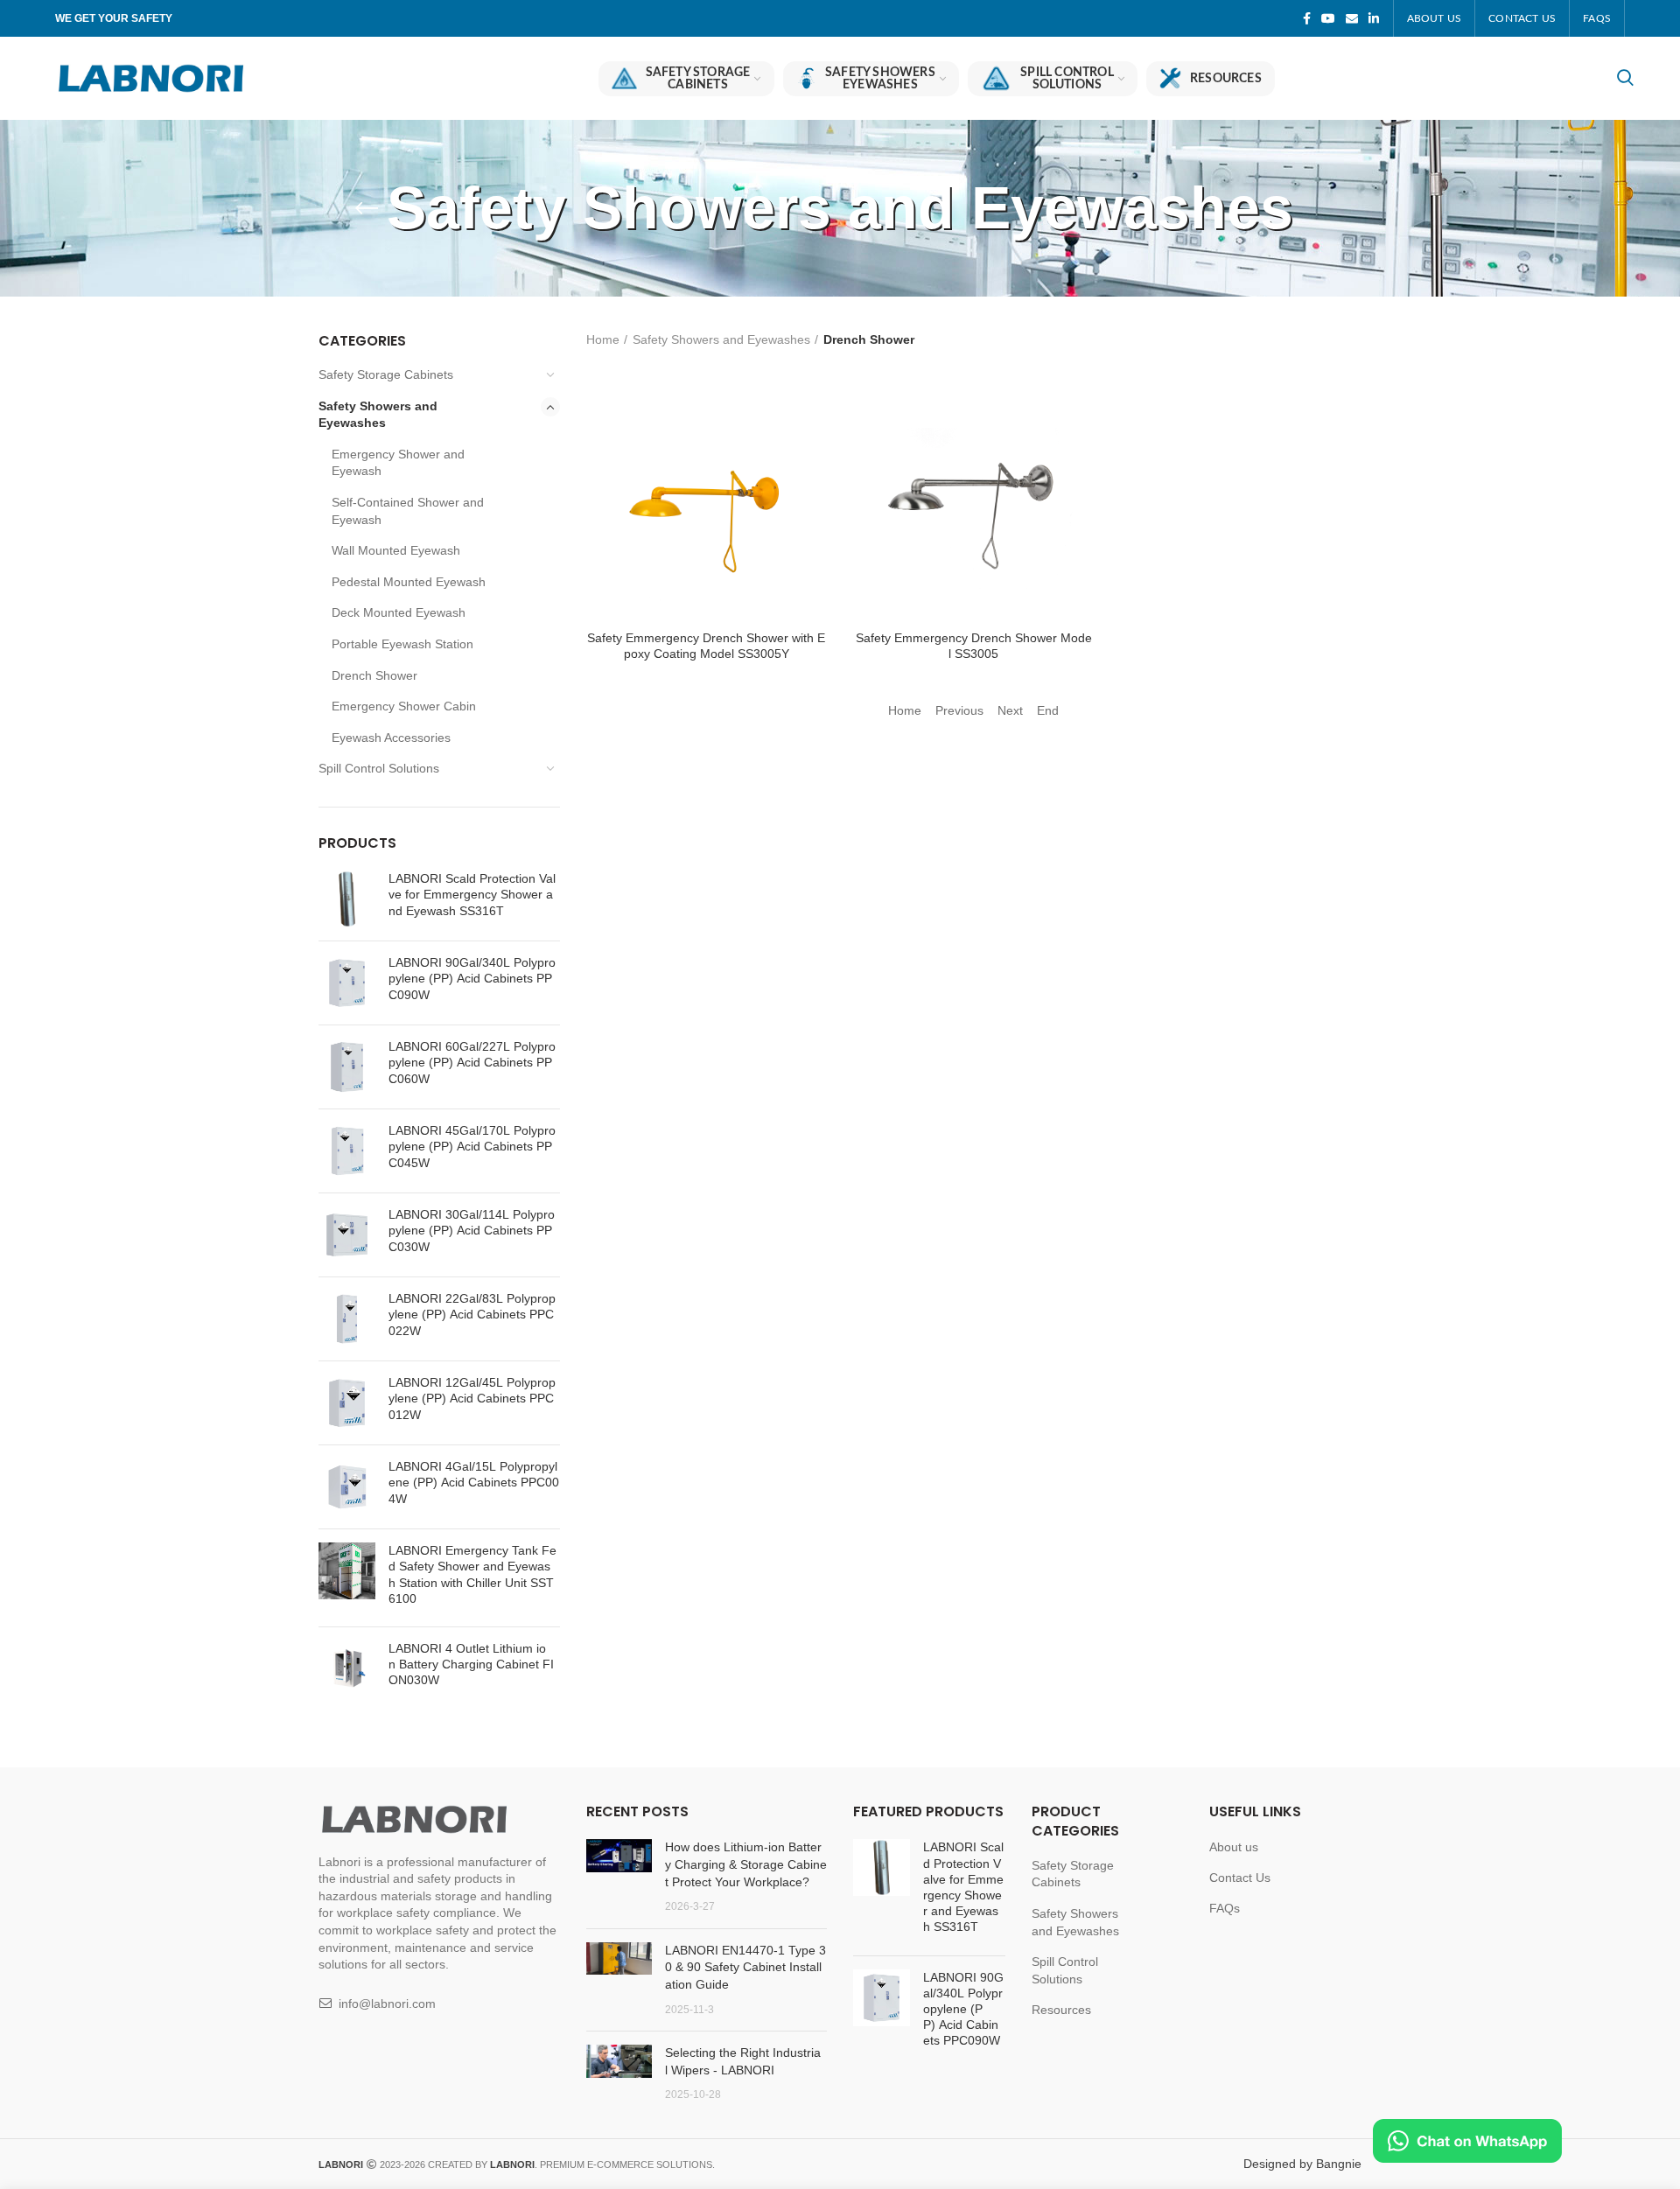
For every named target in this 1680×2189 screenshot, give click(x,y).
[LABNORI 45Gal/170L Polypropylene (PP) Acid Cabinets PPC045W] (347, 1151)
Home (603, 339)
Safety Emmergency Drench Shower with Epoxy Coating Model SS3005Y (706, 646)
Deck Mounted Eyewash (399, 612)
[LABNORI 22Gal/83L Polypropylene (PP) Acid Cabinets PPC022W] (347, 1319)
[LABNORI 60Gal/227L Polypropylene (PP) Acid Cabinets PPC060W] (347, 1067)
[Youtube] (1328, 18)
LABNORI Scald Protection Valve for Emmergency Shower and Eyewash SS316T (472, 894)
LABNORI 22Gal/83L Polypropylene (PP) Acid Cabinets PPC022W (472, 1314)
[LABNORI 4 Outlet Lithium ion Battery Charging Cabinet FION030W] (347, 1669)
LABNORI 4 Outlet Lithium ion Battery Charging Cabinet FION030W (471, 1664)
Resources (1061, 2010)
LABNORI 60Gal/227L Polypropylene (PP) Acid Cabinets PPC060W (472, 1062)
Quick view (814, 448)
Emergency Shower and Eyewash (398, 463)
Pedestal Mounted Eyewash (409, 582)
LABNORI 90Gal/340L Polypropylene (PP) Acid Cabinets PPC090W (472, 978)
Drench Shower (374, 675)
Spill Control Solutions (379, 768)
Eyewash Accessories (391, 738)
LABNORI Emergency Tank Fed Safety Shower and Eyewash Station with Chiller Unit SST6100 (472, 1574)
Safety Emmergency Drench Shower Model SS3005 (974, 646)
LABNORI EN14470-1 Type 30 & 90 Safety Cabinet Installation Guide (745, 1967)
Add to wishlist (814, 487)
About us (1234, 1847)
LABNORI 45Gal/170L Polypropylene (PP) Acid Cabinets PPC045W (472, 1146)
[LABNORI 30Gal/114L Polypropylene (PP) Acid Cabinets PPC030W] (347, 1235)
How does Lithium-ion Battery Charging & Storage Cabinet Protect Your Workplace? (746, 1864)
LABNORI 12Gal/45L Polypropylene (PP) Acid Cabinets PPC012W (472, 1398)
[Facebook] (1307, 18)
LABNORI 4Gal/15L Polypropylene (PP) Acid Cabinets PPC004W (474, 1482)
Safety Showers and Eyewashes (378, 415)
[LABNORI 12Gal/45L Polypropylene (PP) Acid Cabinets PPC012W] (347, 1403)
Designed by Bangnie (1302, 2164)
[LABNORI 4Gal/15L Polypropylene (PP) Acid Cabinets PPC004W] (347, 1487)
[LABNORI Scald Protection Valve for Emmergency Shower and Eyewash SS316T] (347, 899)
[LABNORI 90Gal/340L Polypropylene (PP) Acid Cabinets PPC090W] (347, 983)
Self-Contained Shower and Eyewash (408, 511)
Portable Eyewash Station (402, 644)
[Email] (1352, 18)
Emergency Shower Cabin (404, 706)
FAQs (1225, 1908)
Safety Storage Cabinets (386, 374)
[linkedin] (1374, 18)
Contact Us (1240, 1878)
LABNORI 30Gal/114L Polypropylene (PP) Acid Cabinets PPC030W (472, 1230)
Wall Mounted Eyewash (396, 550)
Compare (814, 408)
